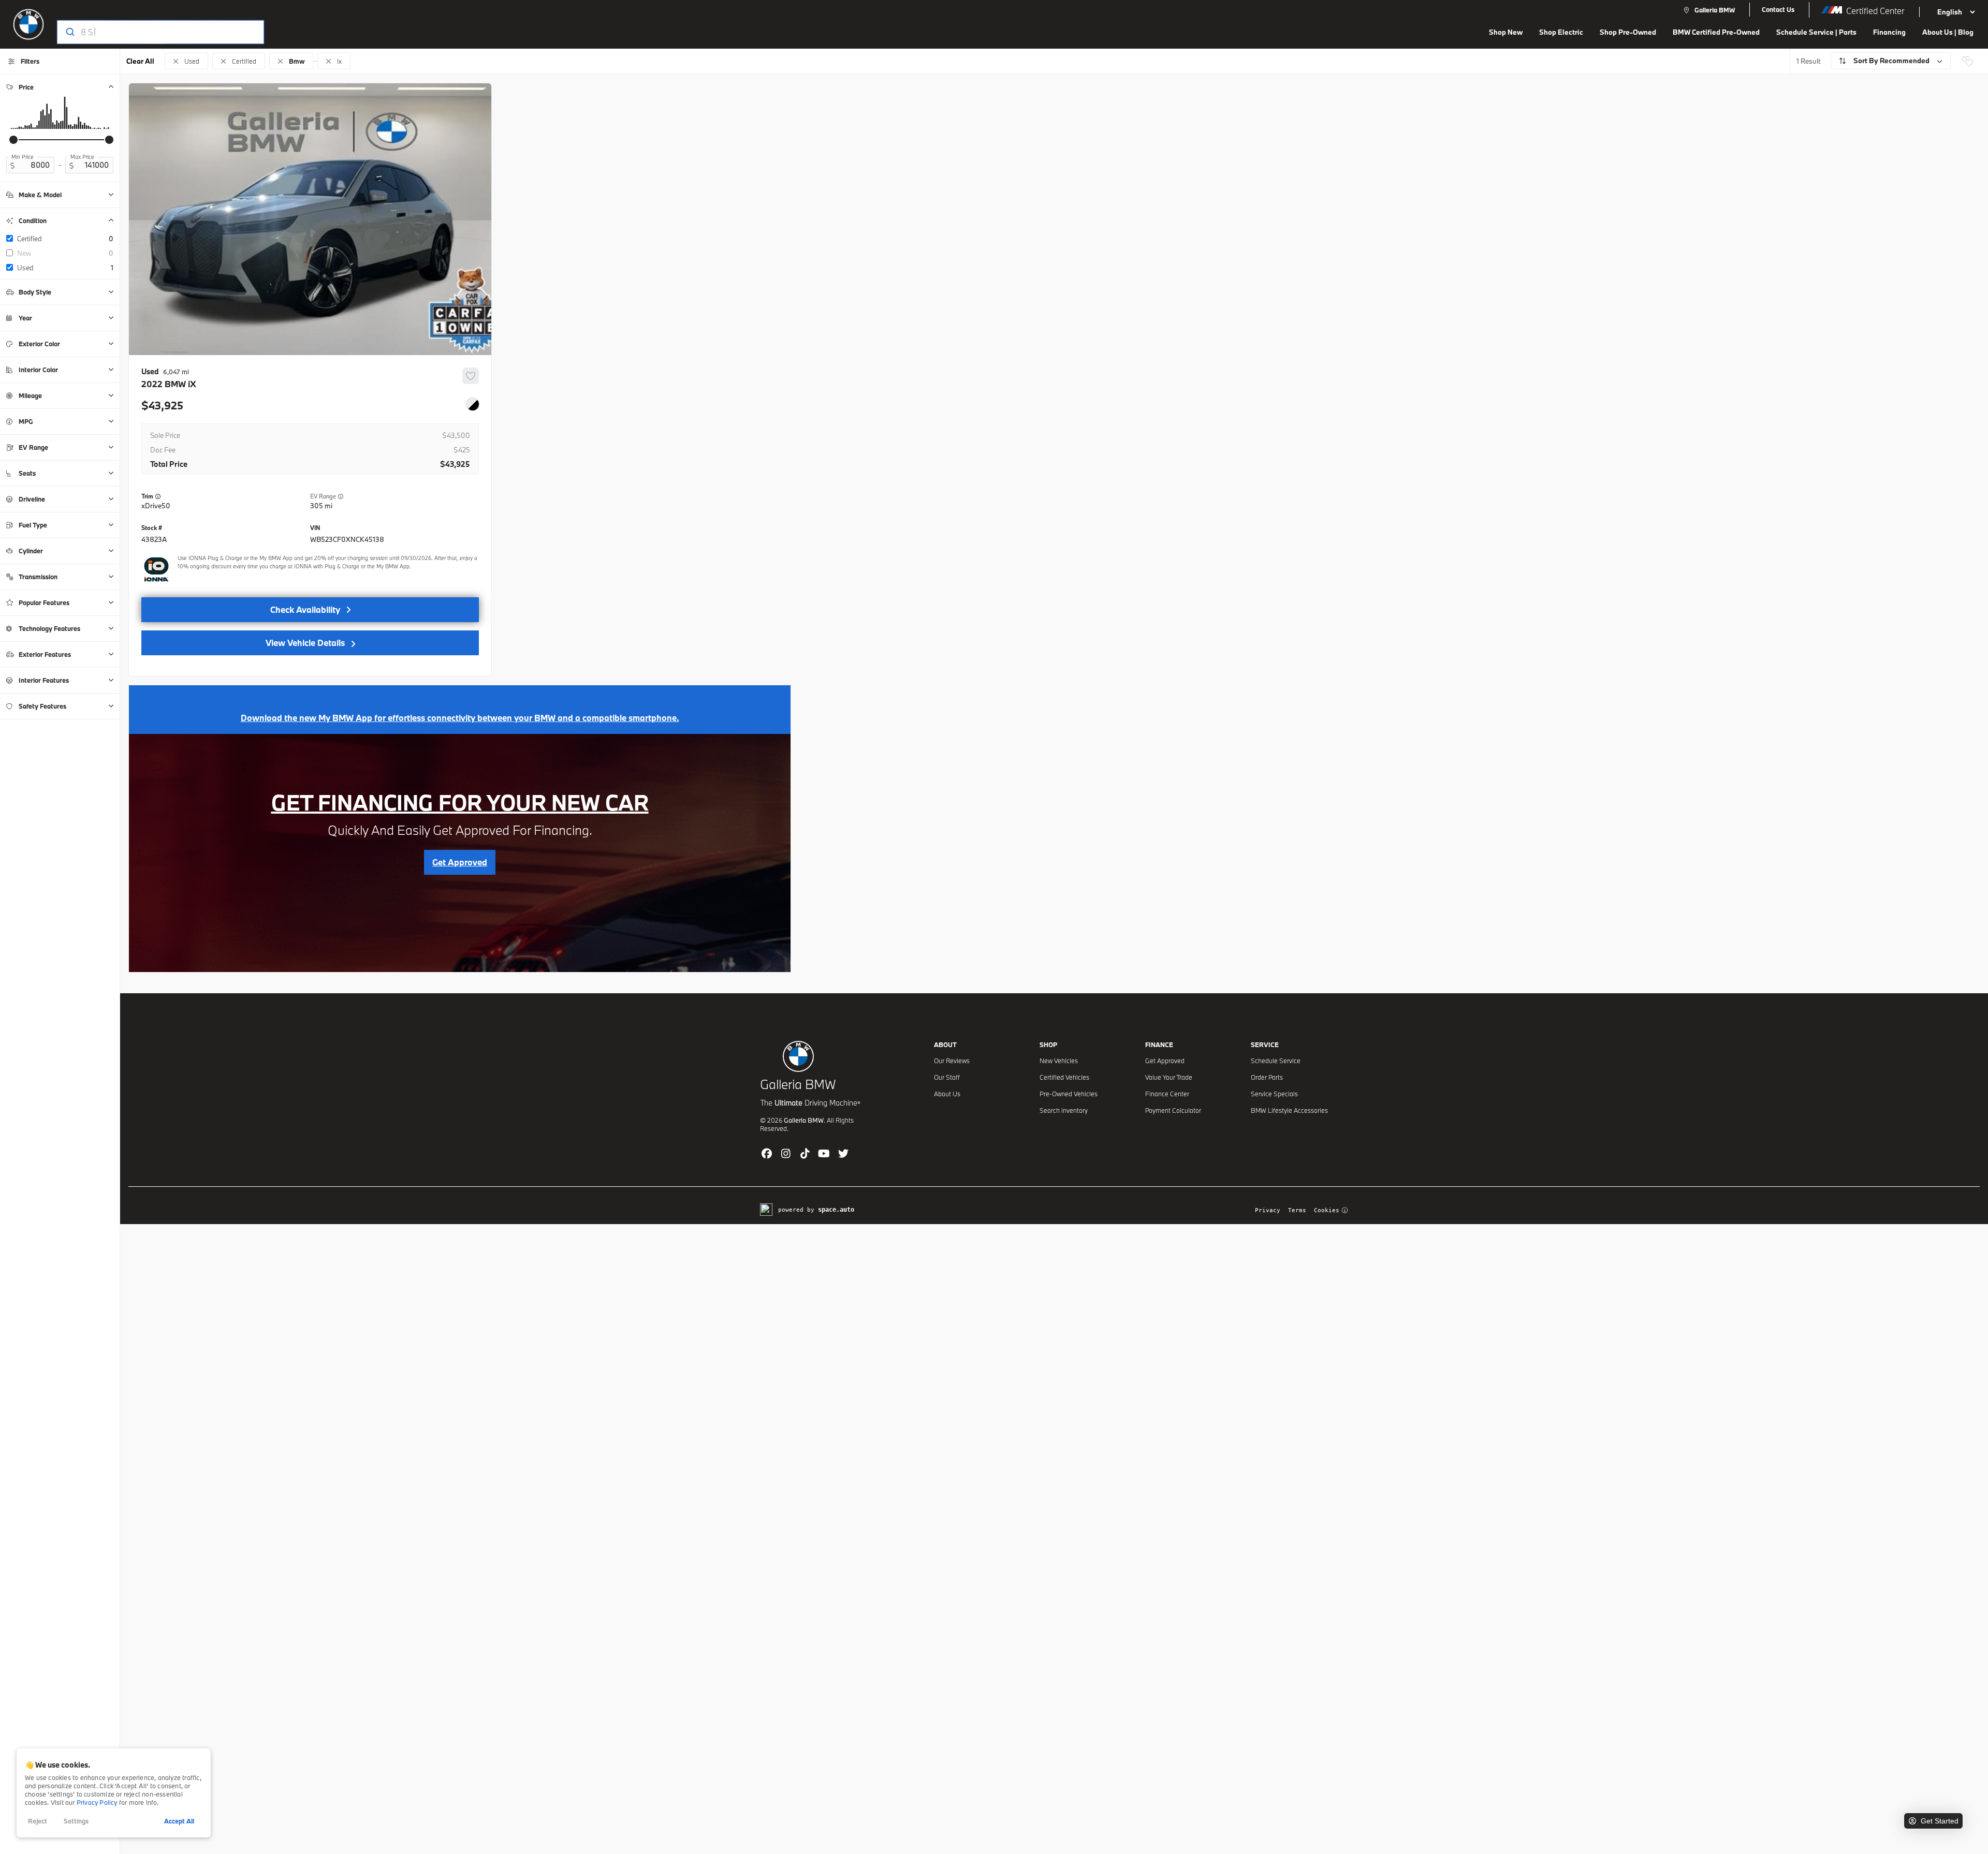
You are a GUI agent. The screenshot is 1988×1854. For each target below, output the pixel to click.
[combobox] (150, 32)
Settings (76, 1821)
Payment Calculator (1173, 1110)
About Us (947, 1094)
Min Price (23, 157)
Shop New (1506, 32)
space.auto (836, 1210)
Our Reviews (952, 1061)
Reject (38, 1821)
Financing (1889, 32)
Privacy (1268, 1210)
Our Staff (947, 1077)
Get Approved (1165, 1061)
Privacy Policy (97, 1802)
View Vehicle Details (305, 643)
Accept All (179, 1821)
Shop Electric (1561, 32)
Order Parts (1267, 1077)
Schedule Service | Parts (1816, 32)
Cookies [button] (1327, 1210)
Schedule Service (1276, 1061)
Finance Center (1167, 1094)
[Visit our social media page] (766, 1153)
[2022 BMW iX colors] (473, 404)
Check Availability (305, 609)
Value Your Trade (1169, 1077)
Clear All (140, 61)
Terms (1297, 1210)
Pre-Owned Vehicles (1069, 1094)
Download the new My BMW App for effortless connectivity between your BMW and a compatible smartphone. (460, 718)
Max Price (82, 157)
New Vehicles (1059, 1061)
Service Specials (1274, 1094)
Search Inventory (1064, 1110)
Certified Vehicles (1064, 1077)
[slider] (13, 140)
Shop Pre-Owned (1628, 32)
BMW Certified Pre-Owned (1716, 32)
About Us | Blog (1948, 32)
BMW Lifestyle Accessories (1289, 1110)
